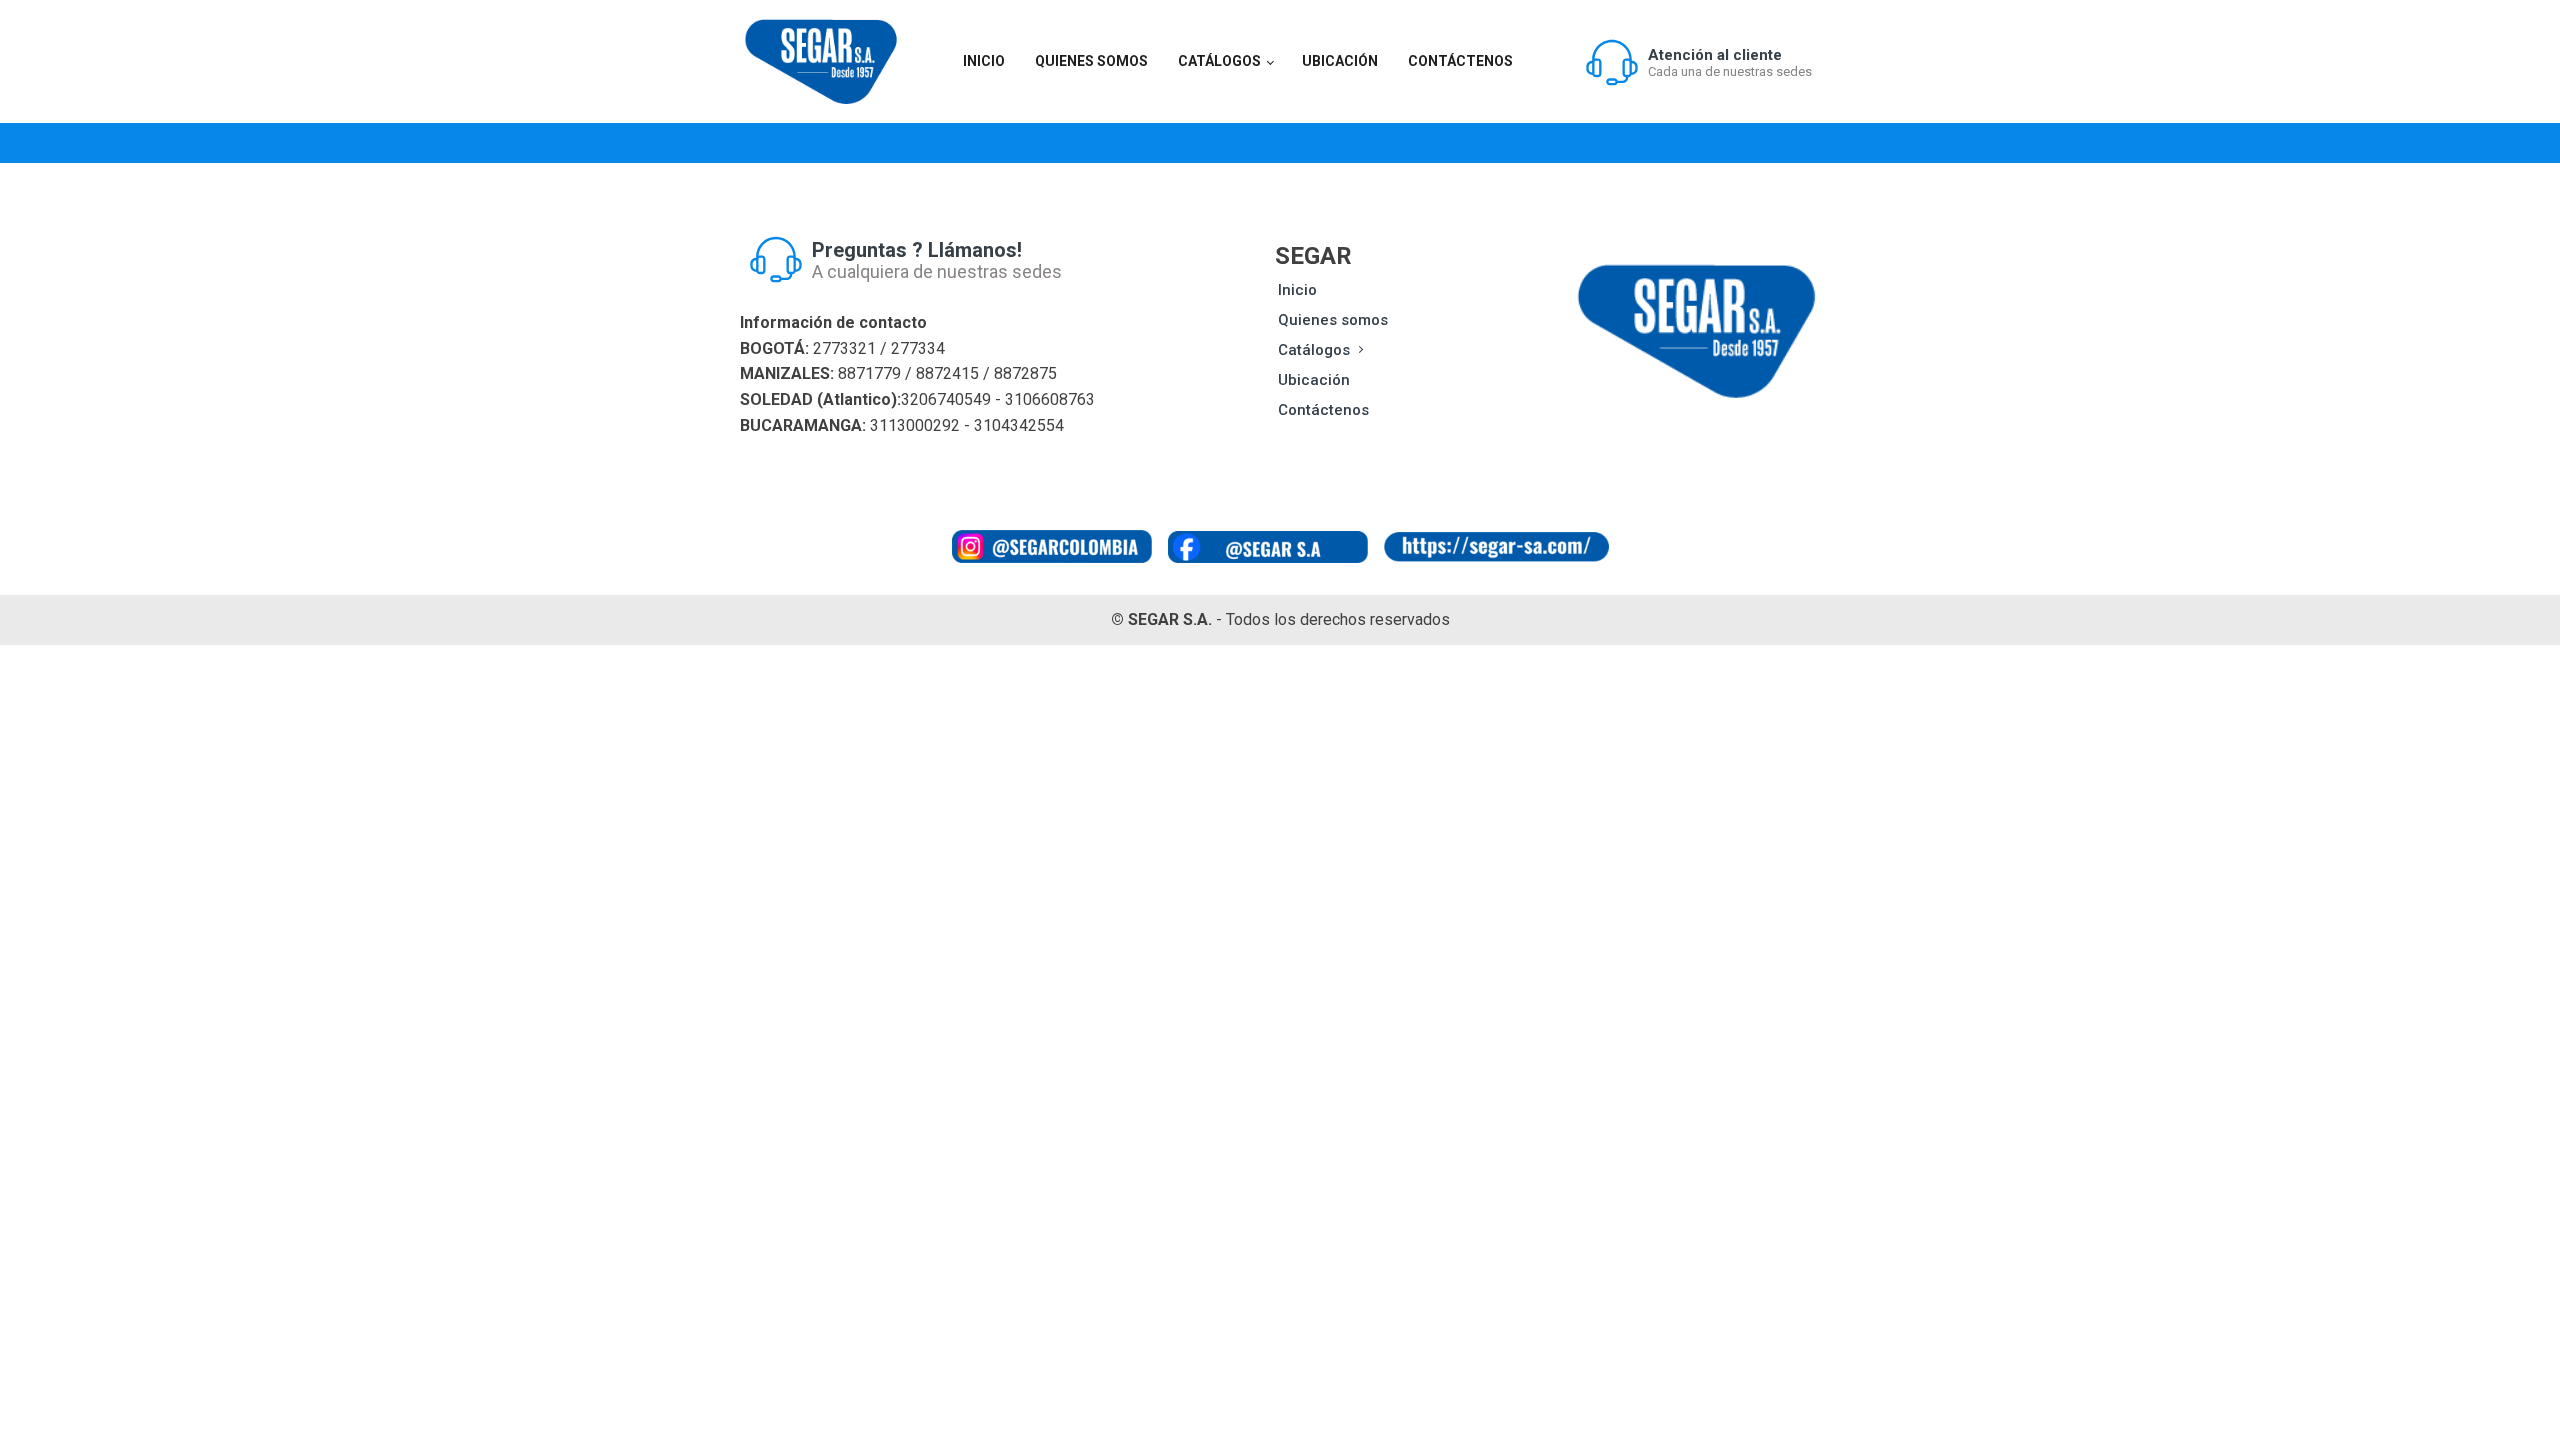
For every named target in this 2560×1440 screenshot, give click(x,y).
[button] (1698, 62)
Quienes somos (1091, 61)
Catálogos (1219, 61)
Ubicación (1340, 61)
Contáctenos (1460, 61)
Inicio (984, 61)
